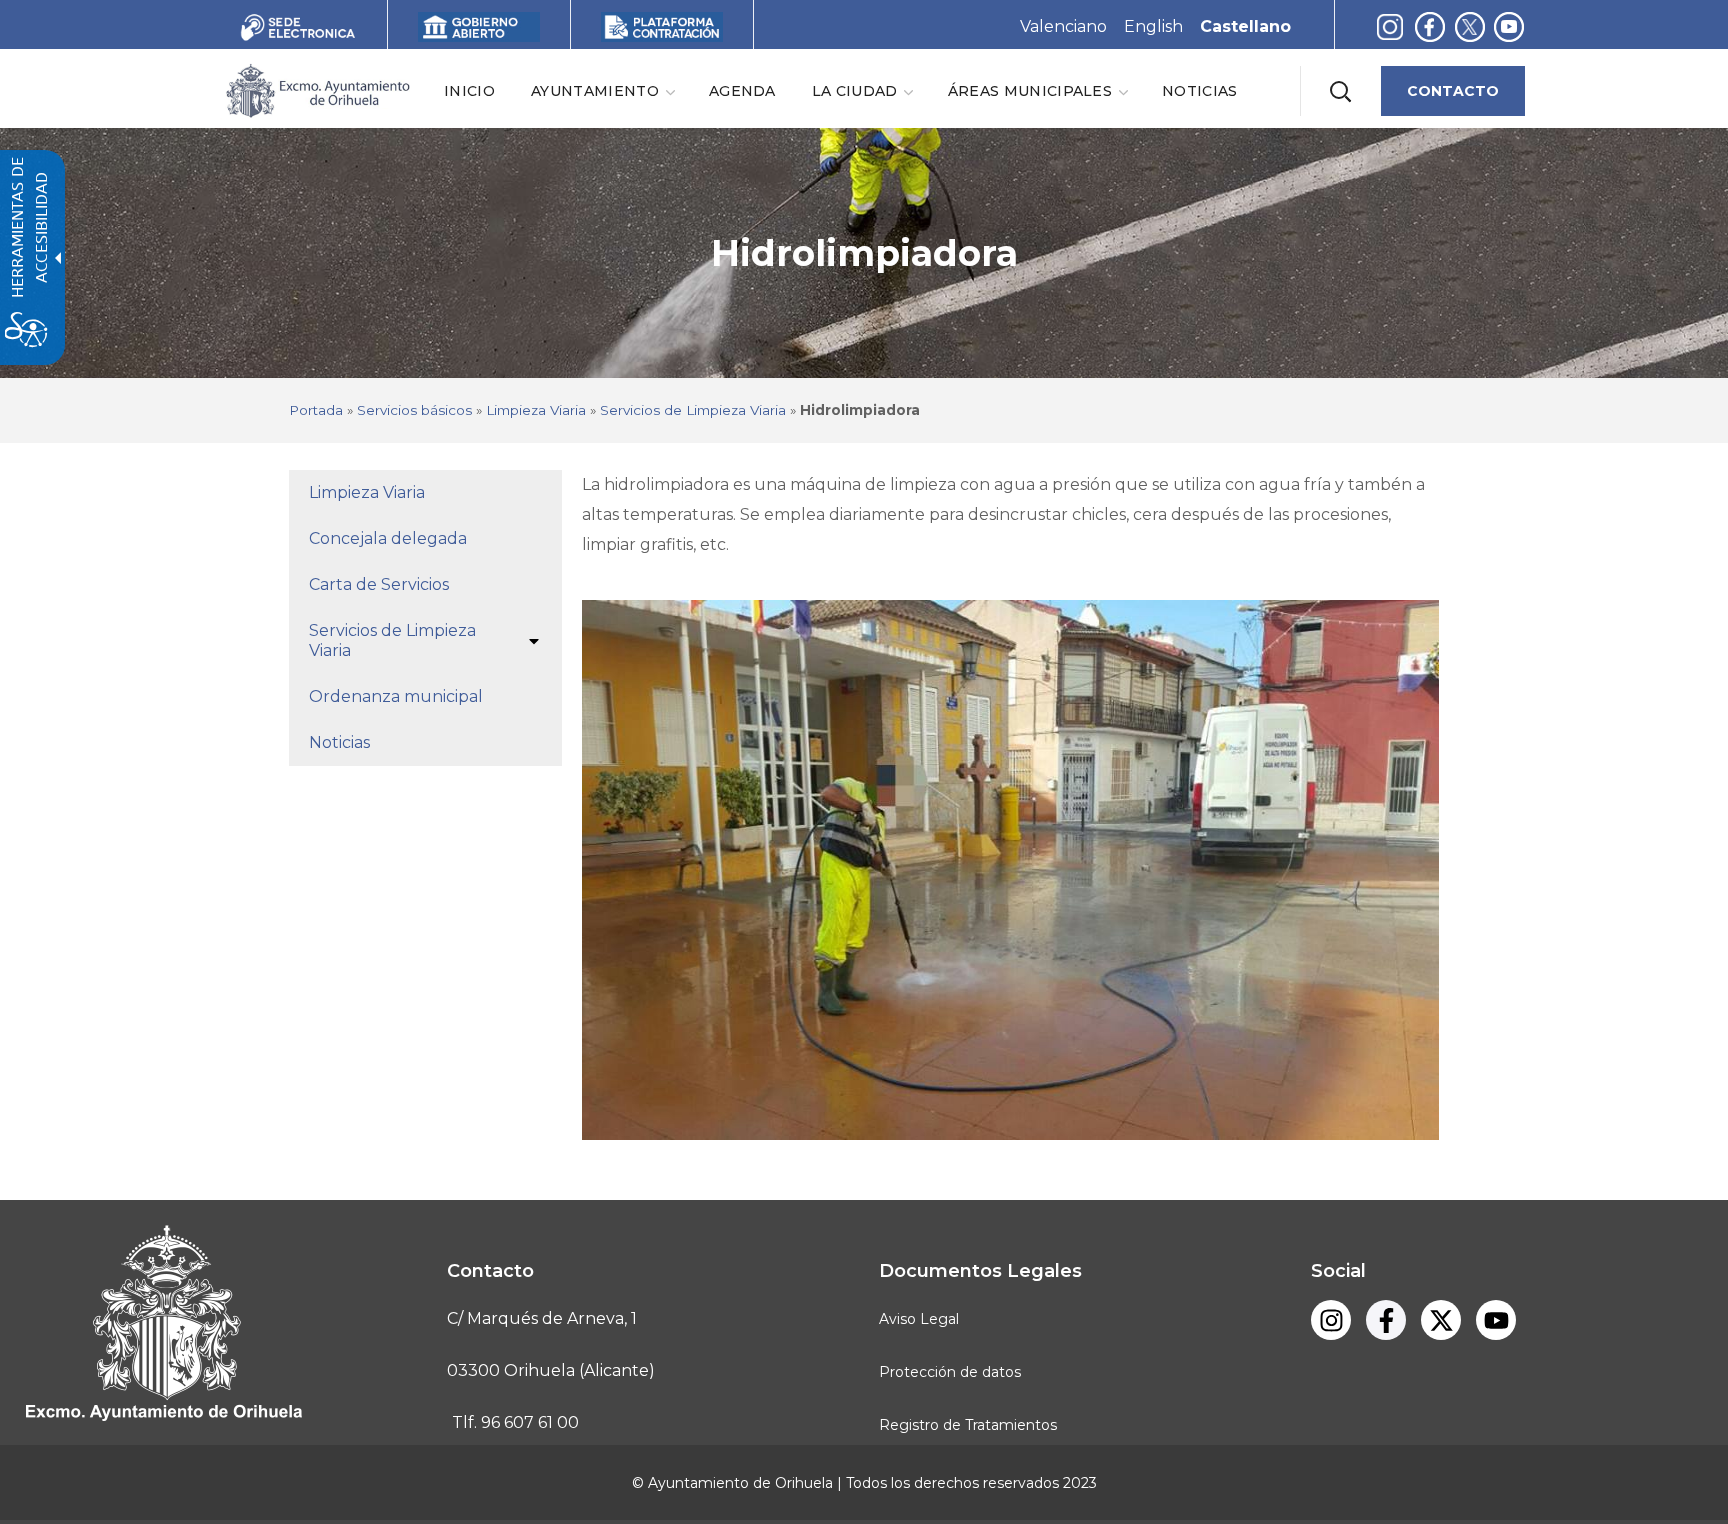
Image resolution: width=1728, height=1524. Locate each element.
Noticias (339, 742)
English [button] (1153, 26)
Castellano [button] (1245, 26)
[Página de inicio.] (317, 89)
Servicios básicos (414, 410)
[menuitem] (469, 90)
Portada (316, 410)
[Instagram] (1390, 26)
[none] (602, 90)
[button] (1340, 91)
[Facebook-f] (1430, 26)
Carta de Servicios (379, 584)
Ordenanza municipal (396, 696)
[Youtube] (1509, 26)
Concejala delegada (388, 538)
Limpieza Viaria (536, 410)
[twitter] (1474, 26)
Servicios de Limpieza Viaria (693, 410)
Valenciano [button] (1063, 26)
